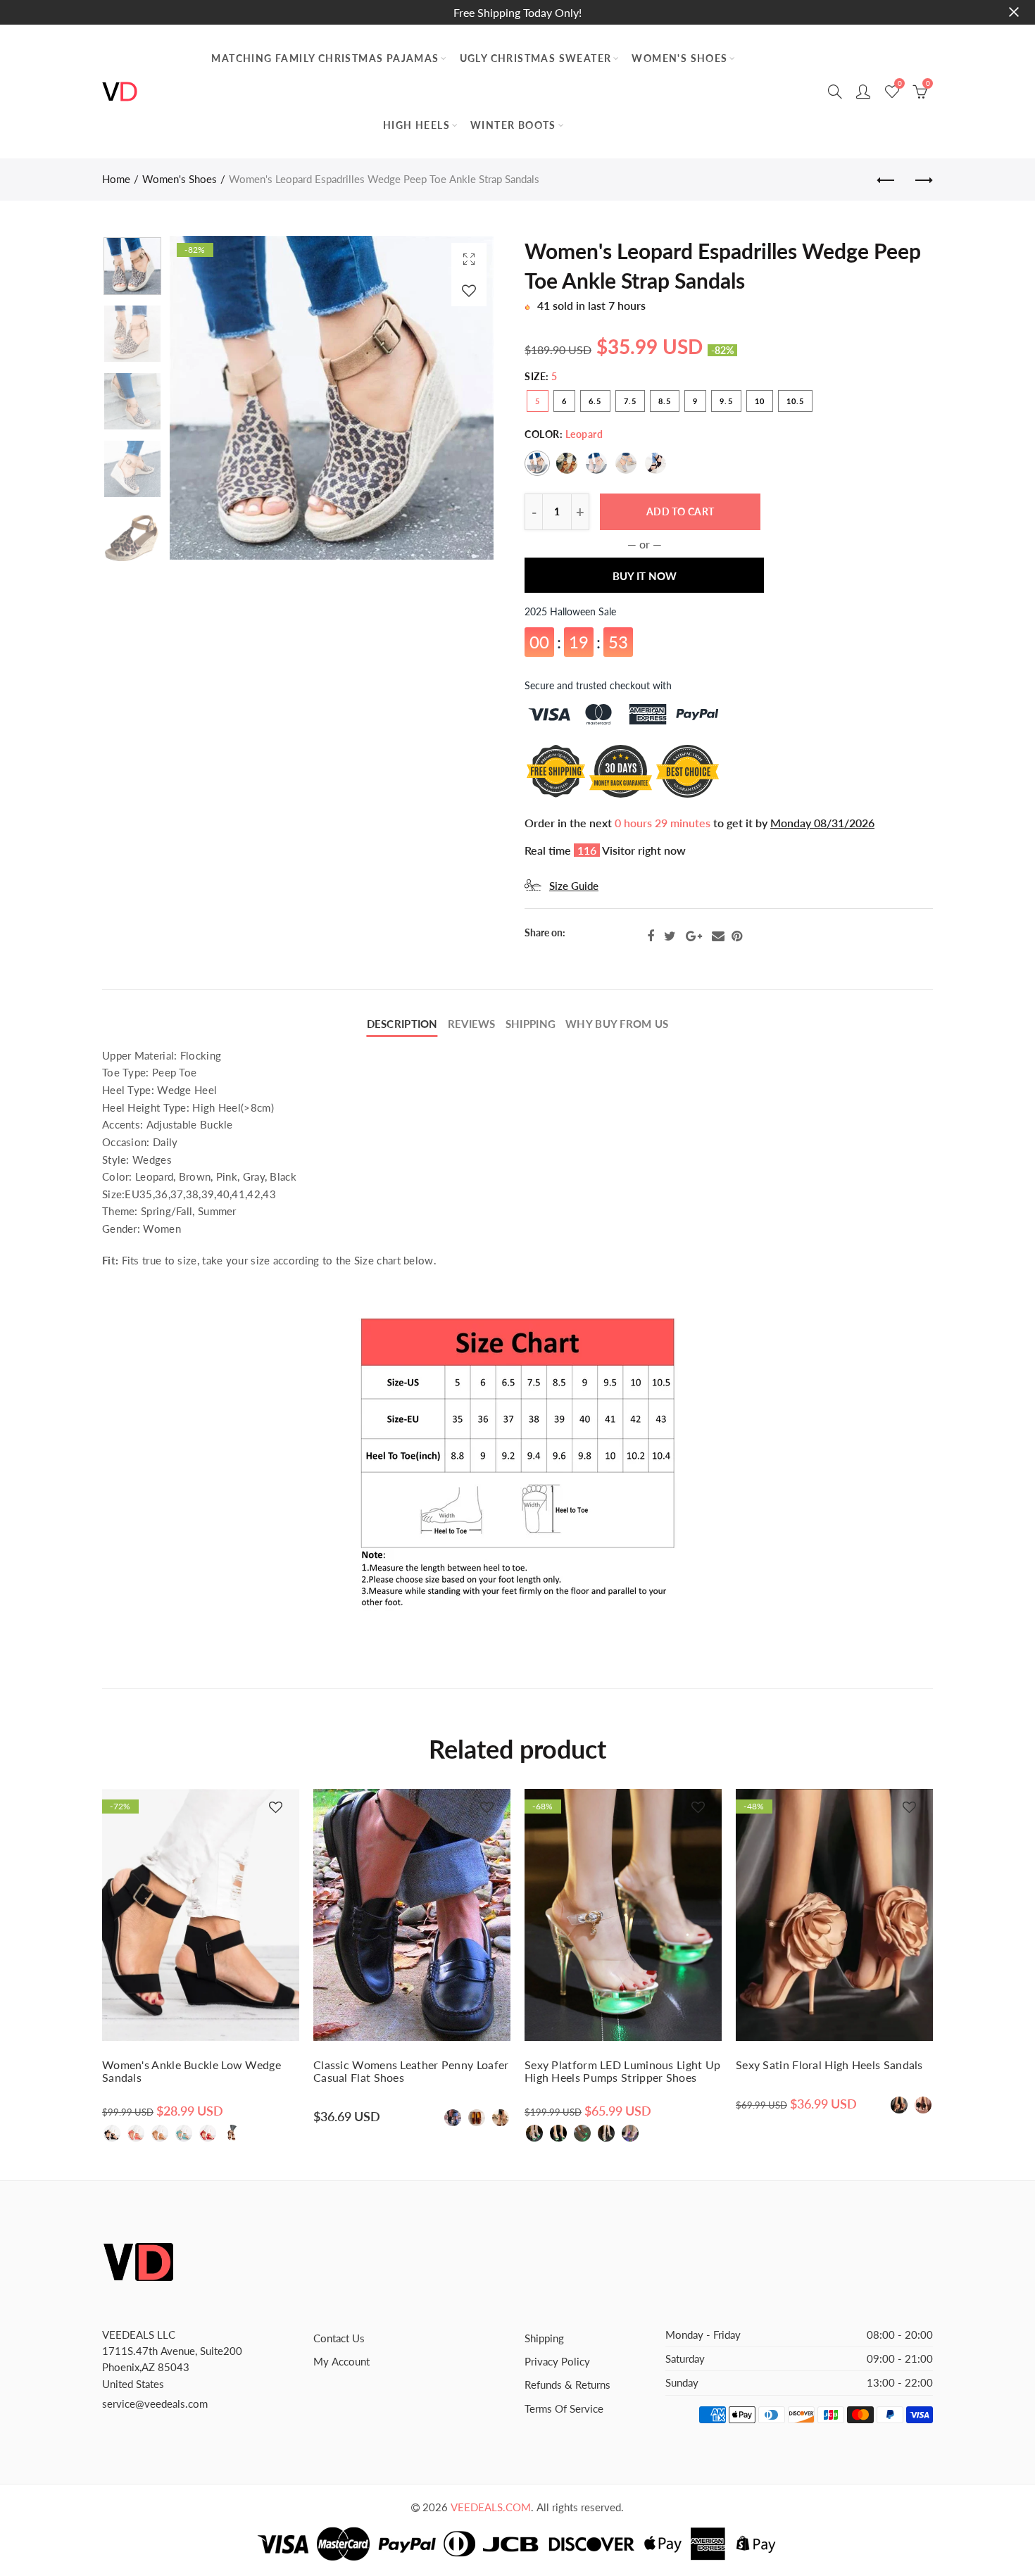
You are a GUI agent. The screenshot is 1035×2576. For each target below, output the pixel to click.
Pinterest (737, 936)
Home (116, 179)
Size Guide (574, 886)
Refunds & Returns (567, 2385)
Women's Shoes (679, 58)
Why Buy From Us (617, 1024)
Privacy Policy (557, 2362)
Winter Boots (513, 125)
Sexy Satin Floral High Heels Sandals (829, 2065)
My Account (341, 2362)
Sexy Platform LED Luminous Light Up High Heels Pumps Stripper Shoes (623, 2071)
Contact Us (339, 2338)
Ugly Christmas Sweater (536, 58)
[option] (332, 398)
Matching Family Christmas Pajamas (325, 58)
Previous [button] (207, 398)
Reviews (472, 1024)
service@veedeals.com (155, 2404)
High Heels (416, 125)
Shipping (531, 1024)
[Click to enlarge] (469, 259)
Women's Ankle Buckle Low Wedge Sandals (192, 2071)
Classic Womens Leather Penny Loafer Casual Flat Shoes (411, 2071)
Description (402, 1024)
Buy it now (645, 576)
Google (694, 936)
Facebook (651, 936)
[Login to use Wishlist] (469, 290)
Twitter (670, 936)
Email (718, 936)
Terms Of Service (564, 2409)
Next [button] (456, 398)
